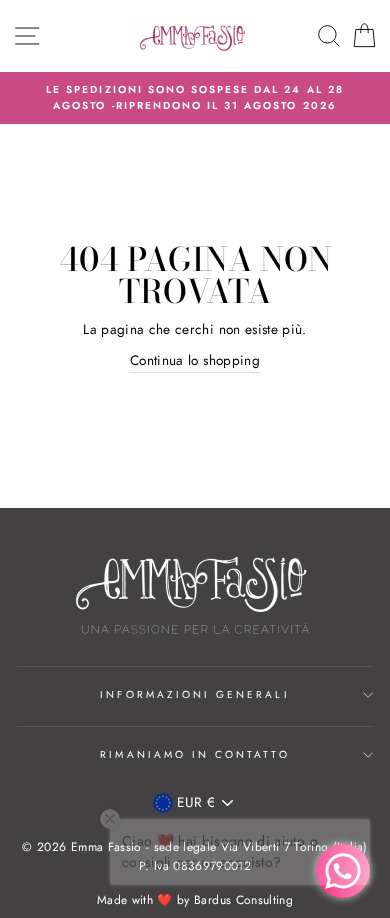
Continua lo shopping (195, 360)
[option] (195, 98)
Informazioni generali (194, 694)
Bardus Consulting (243, 900)
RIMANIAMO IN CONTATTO (194, 754)
